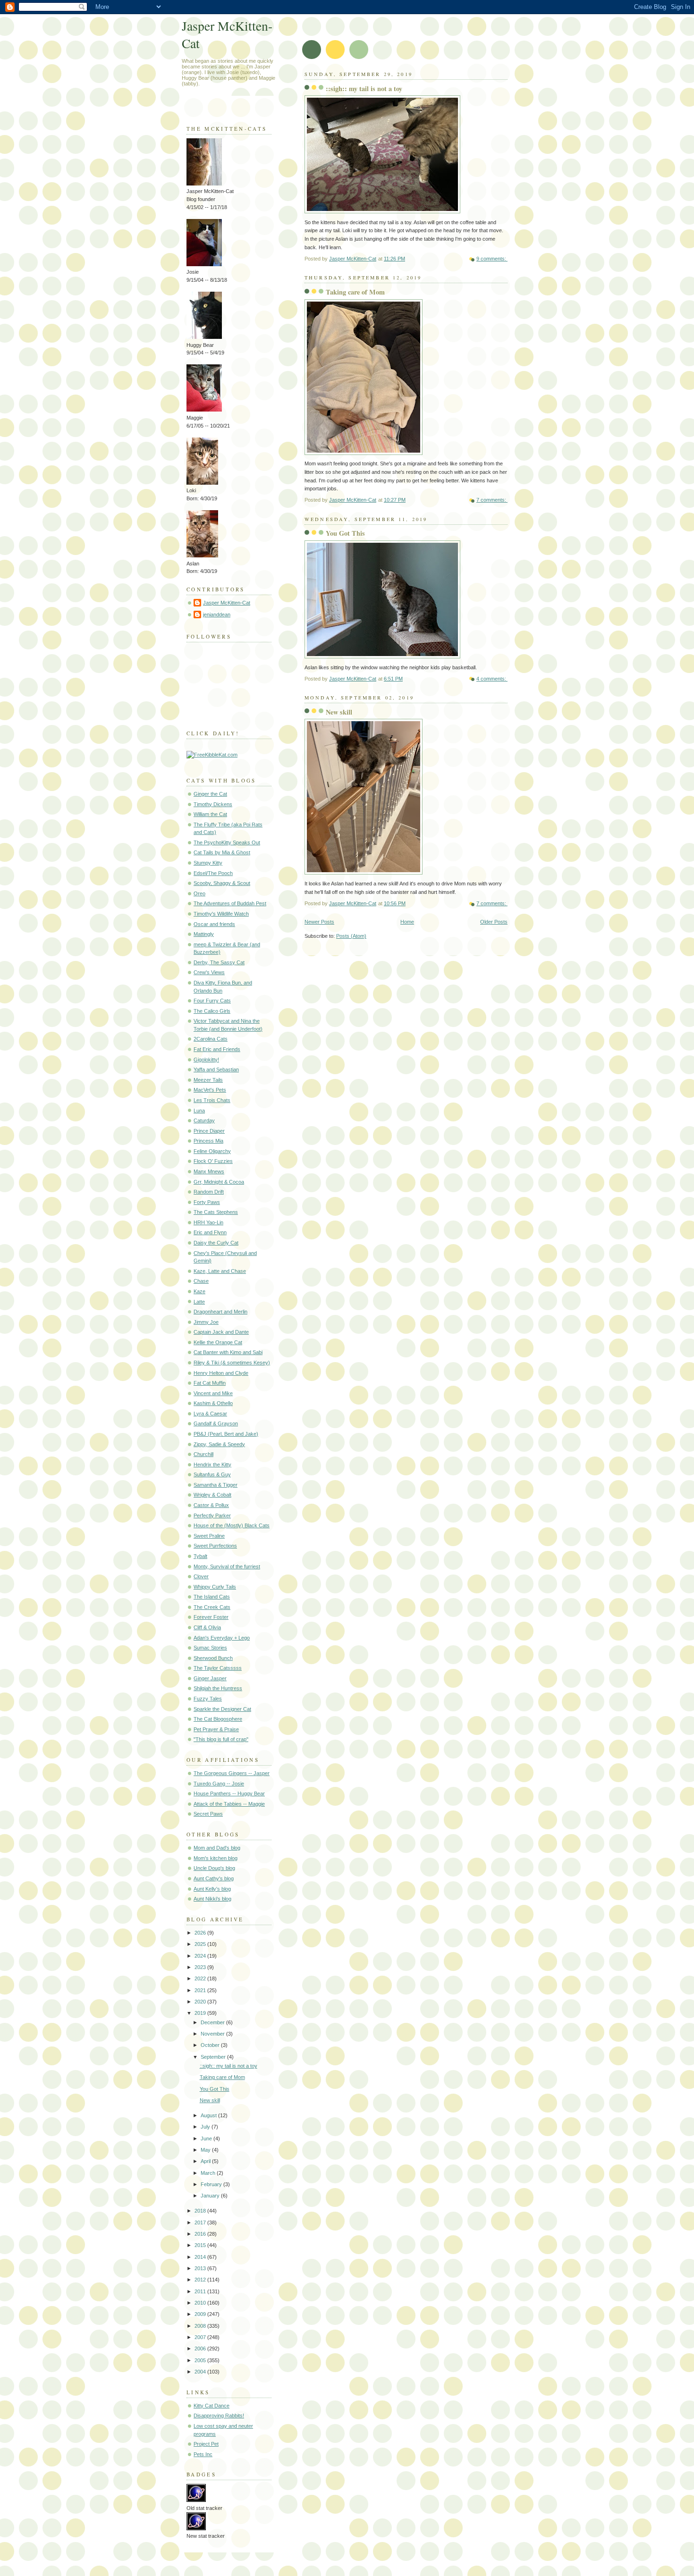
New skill (339, 712)
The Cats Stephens (216, 1212)
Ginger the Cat (210, 794)
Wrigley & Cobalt (212, 1495)
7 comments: (492, 500)
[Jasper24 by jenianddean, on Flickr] (204, 184)
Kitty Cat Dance (212, 2406)
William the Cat (210, 814)
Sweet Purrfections (215, 1546)
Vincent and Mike (213, 1393)
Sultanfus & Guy (212, 1474)
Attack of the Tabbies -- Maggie (229, 1804)
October (211, 2045)
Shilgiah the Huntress (218, 1688)
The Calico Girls (212, 1011)
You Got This (345, 533)
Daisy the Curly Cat (216, 1243)
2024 (201, 1956)
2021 (201, 1990)
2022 (201, 1978)
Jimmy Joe (206, 1322)
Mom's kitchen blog (216, 1858)
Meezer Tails (208, 1080)
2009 (201, 2314)
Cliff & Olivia (207, 1627)
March (209, 2173)
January (211, 2196)
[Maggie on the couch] (204, 410)
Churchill (203, 1454)
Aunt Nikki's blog (212, 1899)
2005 (201, 2360)
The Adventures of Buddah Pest (230, 903)
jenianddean (217, 615)
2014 (201, 2257)
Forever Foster (211, 1617)
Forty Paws (207, 1202)
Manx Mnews (209, 1171)
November (213, 2034)
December (213, 2022)
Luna (199, 1111)
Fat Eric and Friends (217, 1049)
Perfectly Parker (212, 1515)
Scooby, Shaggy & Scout (222, 883)
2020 (201, 2002)
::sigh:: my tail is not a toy (364, 88)
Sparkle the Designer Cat (222, 1709)
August (209, 2115)
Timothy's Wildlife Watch (221, 914)
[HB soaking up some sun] (204, 337)
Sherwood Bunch (213, 1658)
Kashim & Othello (213, 1403)
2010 (201, 2303)
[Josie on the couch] (204, 264)
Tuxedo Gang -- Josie (219, 1784)
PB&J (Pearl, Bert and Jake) (226, 1434)
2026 (201, 1933)
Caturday (204, 1120)
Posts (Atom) (351, 936)
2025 (201, 1944)
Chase (201, 1281)
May (206, 2150)
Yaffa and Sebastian (216, 1069)
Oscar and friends (214, 924)
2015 (201, 2245)
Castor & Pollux (211, 1505)
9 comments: (492, 259)
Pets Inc (203, 2454)
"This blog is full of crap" (221, 1739)
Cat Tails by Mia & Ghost (222, 852)
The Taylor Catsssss (218, 1668)
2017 (201, 2222)
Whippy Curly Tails (215, 1587)
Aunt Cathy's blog (214, 1878)
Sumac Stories (210, 1648)
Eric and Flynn (210, 1232)
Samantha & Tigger (216, 1485)
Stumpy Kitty (208, 863)
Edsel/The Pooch (213, 873)
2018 (201, 2211)
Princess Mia (208, 1141)
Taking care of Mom (355, 292)
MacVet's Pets (210, 1090)
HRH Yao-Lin (208, 1222)
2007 (201, 2337)
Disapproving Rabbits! (219, 2416)
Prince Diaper (209, 1131)
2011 (201, 2291)
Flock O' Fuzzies (213, 1161)
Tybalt (200, 1556)
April (206, 2161)
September (214, 2057)
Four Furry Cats (212, 1001)
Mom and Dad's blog (217, 1848)
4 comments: (492, 679)
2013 (201, 2268)
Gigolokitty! (206, 1060)
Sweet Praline (209, 1536)
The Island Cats (212, 1597)
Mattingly (204, 934)
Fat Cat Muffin (210, 1383)
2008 (201, 2326)
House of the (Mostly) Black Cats (232, 1525)
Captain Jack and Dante (221, 1332)
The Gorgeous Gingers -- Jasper (232, 1773)
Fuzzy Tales (208, 1699)
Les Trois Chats (212, 1100)
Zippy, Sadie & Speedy (219, 1444)
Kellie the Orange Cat (218, 1342)
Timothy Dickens (213, 804)
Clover (201, 1576)
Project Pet (206, 2444)
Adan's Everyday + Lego (222, 1638)
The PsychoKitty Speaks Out (227, 842)
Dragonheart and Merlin (220, 1312)
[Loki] (202, 483)
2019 (201, 2013)
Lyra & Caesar (210, 1414)
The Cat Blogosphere (218, 1719)
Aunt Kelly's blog (212, 1889)
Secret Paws (208, 1814)
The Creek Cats (212, 1607)
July (206, 2127)
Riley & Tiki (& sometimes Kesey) (232, 1363)
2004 (201, 2372)
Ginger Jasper (210, 1678)
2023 (201, 1967)
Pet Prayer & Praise (216, 1729)
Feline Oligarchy (212, 1151)
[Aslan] (202, 556)
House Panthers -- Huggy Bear (229, 1793)
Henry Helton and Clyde (221, 1373)
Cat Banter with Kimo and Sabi (228, 1352)
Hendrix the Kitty (212, 1465)
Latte (199, 1302)
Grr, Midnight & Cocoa (219, 1182)
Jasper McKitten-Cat (227, 603)
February (212, 2184)
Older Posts (494, 922)
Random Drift (209, 1192)
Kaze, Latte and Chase (220, 1271)
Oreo (199, 893)
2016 (201, 2234)
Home (407, 922)
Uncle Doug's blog (214, 1868)
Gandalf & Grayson (216, 1423)
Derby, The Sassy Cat (219, 962)
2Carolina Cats (211, 1039)
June (207, 2138)
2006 (201, 2349)
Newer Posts (319, 922)
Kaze (199, 1291)
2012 (201, 2280)
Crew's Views (209, 972)
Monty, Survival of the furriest (227, 1566)
